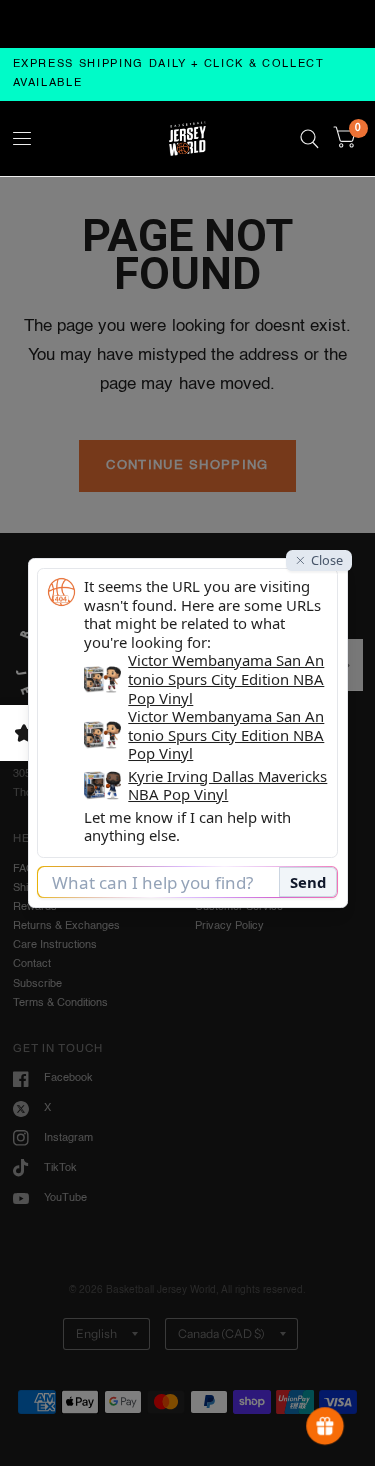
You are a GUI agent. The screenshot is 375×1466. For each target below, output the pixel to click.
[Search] (309, 138)
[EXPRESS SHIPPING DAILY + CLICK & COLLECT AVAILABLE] (188, 74)
